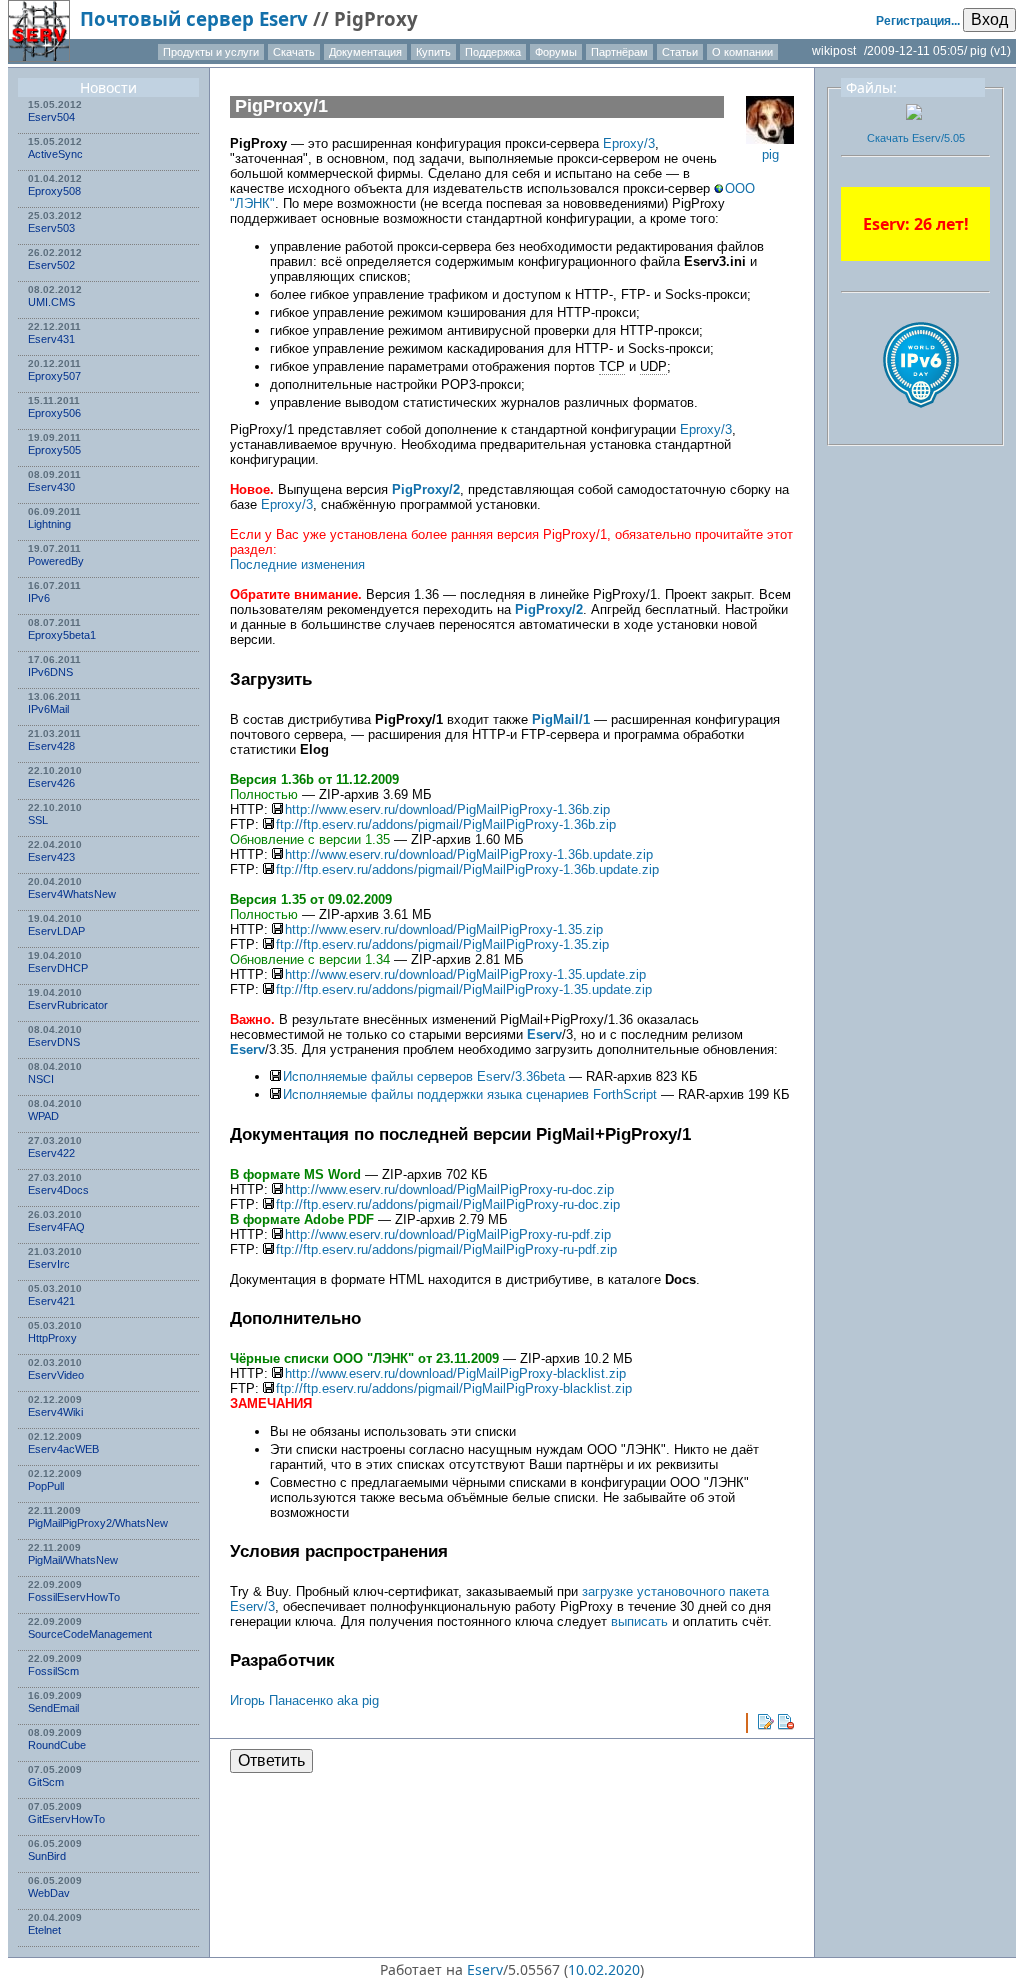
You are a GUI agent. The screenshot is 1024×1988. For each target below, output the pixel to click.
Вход (989, 19)
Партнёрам (619, 52)
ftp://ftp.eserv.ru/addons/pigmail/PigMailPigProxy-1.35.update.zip (464, 989)
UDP (653, 366)
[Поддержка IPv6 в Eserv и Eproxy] (921, 425)
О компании (742, 52)
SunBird (47, 1856)
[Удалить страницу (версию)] (786, 1722)
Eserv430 (51, 487)
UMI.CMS (51, 302)
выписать (639, 1621)
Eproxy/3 (629, 143)
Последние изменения (297, 564)
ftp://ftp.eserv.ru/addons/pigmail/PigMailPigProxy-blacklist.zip (454, 1388)
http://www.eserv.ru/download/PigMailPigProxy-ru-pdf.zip (448, 1234)
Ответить (271, 1760)
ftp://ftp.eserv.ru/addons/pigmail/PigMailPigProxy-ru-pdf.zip (446, 1249)
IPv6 (39, 598)
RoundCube (57, 1745)
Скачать (294, 52)
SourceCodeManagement (90, 1634)
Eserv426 (51, 783)
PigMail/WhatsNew (73, 1560)
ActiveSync (55, 154)
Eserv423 (51, 857)
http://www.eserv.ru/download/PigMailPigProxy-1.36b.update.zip (469, 854)
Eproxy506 (54, 413)
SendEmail (53, 1708)
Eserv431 (51, 339)
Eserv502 (51, 265)
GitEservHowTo (66, 1819)
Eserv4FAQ (56, 1227)
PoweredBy (56, 561)
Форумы (556, 52)
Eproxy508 (54, 191)
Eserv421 (51, 1301)
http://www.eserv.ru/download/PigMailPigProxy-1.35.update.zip (465, 974)
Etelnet (44, 1930)
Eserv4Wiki (55, 1412)
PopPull (46, 1486)
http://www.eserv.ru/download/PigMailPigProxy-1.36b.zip (447, 809)
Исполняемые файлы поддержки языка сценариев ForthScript (470, 1094)
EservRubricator (68, 1005)
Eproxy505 (54, 450)
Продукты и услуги (211, 52)
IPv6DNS (50, 672)
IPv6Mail (48, 709)
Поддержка (493, 52)
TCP (612, 366)
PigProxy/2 (426, 489)
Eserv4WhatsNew (72, 894)
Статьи (680, 52)
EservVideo (56, 1375)
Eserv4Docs (58, 1190)
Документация (365, 52)
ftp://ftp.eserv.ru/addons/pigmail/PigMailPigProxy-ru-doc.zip (448, 1204)
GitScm (46, 1782)
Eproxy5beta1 (62, 635)
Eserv (544, 1034)
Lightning (49, 524)
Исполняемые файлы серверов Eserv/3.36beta (424, 1076)
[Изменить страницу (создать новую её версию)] (766, 1722)
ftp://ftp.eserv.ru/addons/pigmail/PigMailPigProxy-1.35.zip (442, 944)
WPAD (43, 1116)
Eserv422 (51, 1153)
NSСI (41, 1079)
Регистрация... (918, 21)
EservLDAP (56, 931)
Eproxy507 (54, 376)
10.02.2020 (604, 1969)
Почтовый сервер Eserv (194, 18)
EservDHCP (58, 968)
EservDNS (54, 1042)
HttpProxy (52, 1338)
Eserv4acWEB (63, 1449)
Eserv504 (51, 117)
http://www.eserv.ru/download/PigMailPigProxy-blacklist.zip (455, 1373)
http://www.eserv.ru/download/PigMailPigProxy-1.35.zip (444, 929)
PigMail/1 (561, 719)
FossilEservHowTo (74, 1597)
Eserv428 (51, 746)
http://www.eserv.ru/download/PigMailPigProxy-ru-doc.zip (449, 1189)
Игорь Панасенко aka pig (304, 1700)
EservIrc (49, 1264)
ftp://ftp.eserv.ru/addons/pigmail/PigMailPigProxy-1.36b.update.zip (467, 869)
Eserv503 (51, 228)
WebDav (49, 1893)
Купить (433, 52)
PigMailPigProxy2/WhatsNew (98, 1523)
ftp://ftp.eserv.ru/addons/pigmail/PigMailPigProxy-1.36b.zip (446, 824)
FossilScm (53, 1671)
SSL (38, 820)
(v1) (1000, 51)
